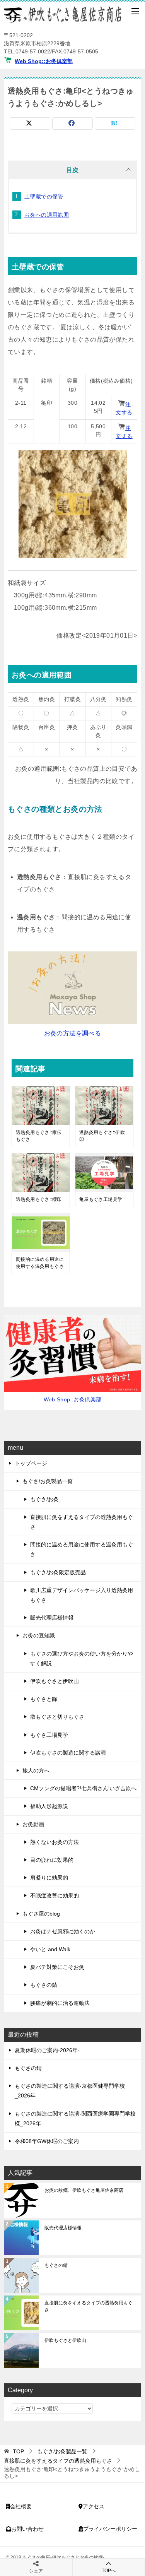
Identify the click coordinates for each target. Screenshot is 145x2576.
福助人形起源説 (49, 1806)
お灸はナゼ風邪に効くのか (63, 1931)
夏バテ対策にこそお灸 (57, 1967)
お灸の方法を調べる (73, 1033)
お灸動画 (33, 1824)
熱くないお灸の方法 (55, 1842)
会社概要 (21, 2506)
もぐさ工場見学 (49, 1735)
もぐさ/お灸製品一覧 (48, 1481)
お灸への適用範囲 (47, 215)
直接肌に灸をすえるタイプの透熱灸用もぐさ (82, 1522)
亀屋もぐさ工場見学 (101, 1199)
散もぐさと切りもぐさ (57, 1717)
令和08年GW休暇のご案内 (47, 2141)
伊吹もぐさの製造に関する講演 (68, 1753)
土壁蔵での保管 (44, 197)
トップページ (31, 1463)
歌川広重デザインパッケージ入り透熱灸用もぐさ (82, 1595)
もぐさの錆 (44, 1985)
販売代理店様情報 (52, 1618)
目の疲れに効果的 (52, 1860)
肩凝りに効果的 (49, 1878)
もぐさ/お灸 (44, 1499)
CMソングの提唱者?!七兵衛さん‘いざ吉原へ (83, 1788)
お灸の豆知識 (39, 1635)
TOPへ (109, 2571)
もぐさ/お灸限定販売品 (58, 1572)
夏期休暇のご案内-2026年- (47, 2050)
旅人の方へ (36, 1770)
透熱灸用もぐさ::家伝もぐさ (39, 1136)
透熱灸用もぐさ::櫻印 (39, 1199)
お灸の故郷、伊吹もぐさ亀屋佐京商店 (84, 2190)
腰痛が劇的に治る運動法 (60, 2003)
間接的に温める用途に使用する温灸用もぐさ (40, 1263)
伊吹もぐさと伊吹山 (55, 1681)
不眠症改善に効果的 (55, 1895)
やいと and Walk (50, 1949)
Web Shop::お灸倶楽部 (44, 61)
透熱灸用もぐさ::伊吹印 (102, 1136)
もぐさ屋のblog (41, 1914)
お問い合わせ (27, 2529)
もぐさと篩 (44, 1699)
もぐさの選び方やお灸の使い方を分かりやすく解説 (82, 1658)
